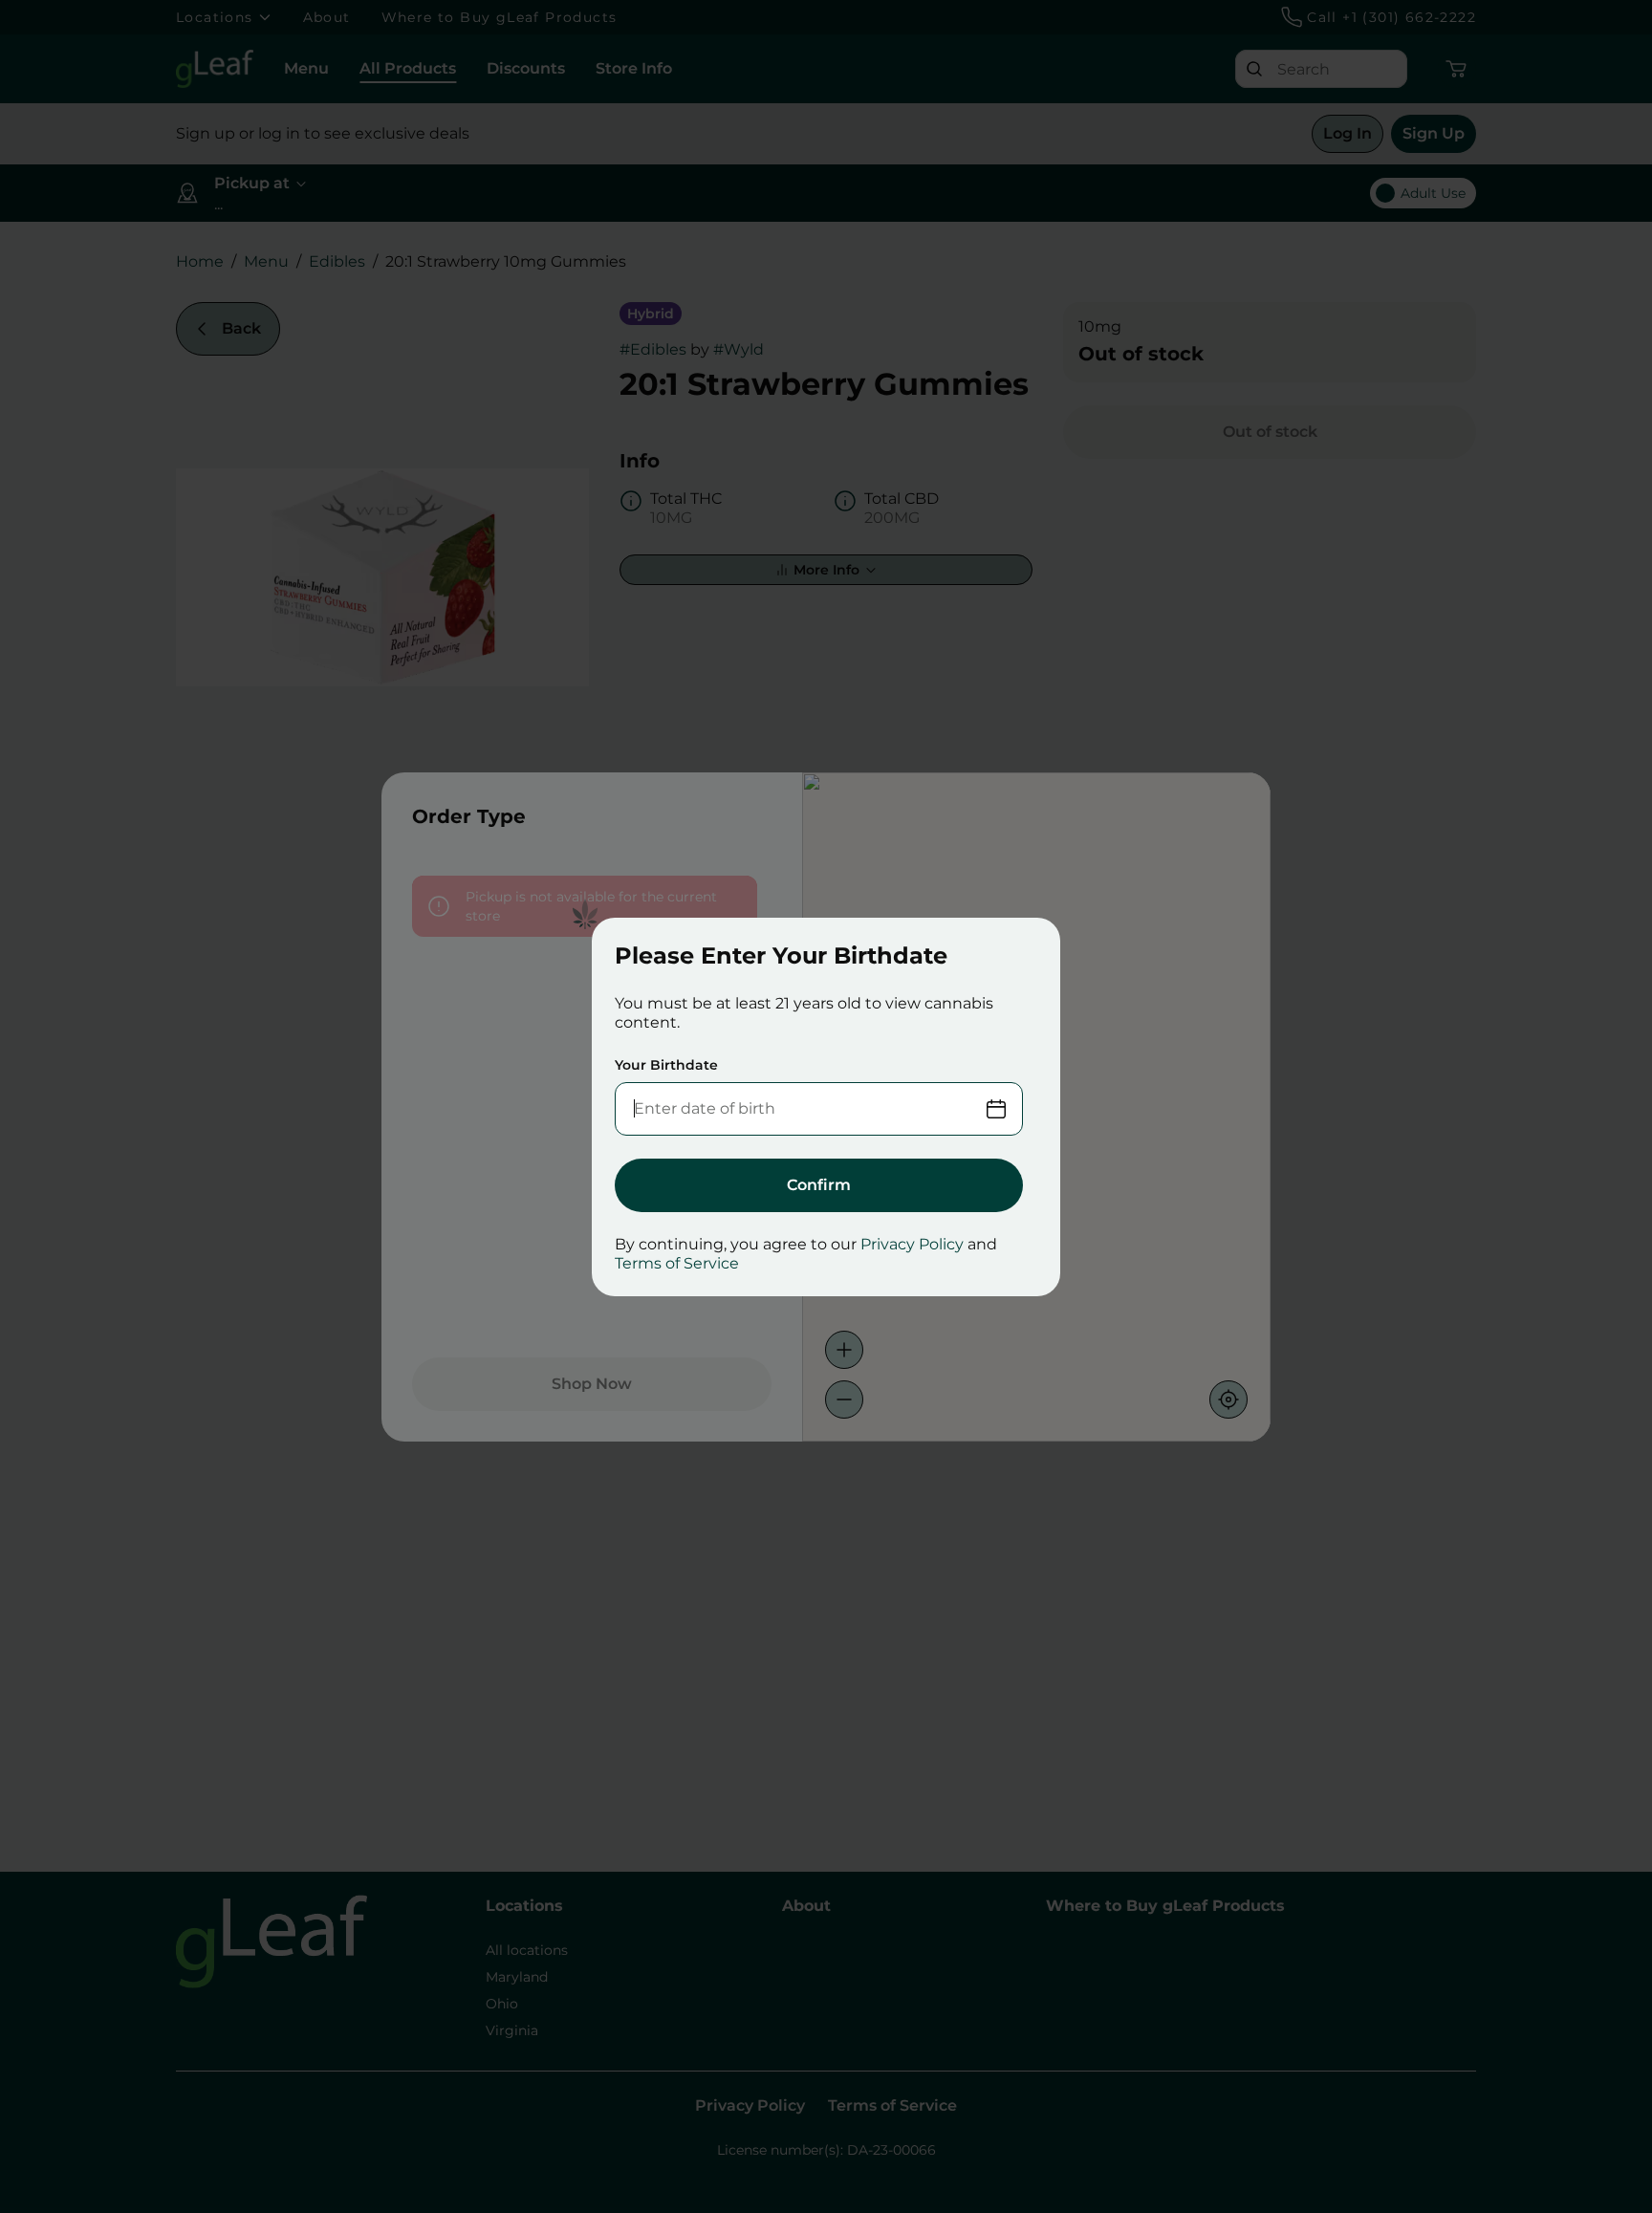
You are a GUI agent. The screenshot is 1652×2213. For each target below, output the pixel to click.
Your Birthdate (666, 1065)
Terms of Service (677, 1263)
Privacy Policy (912, 1244)
